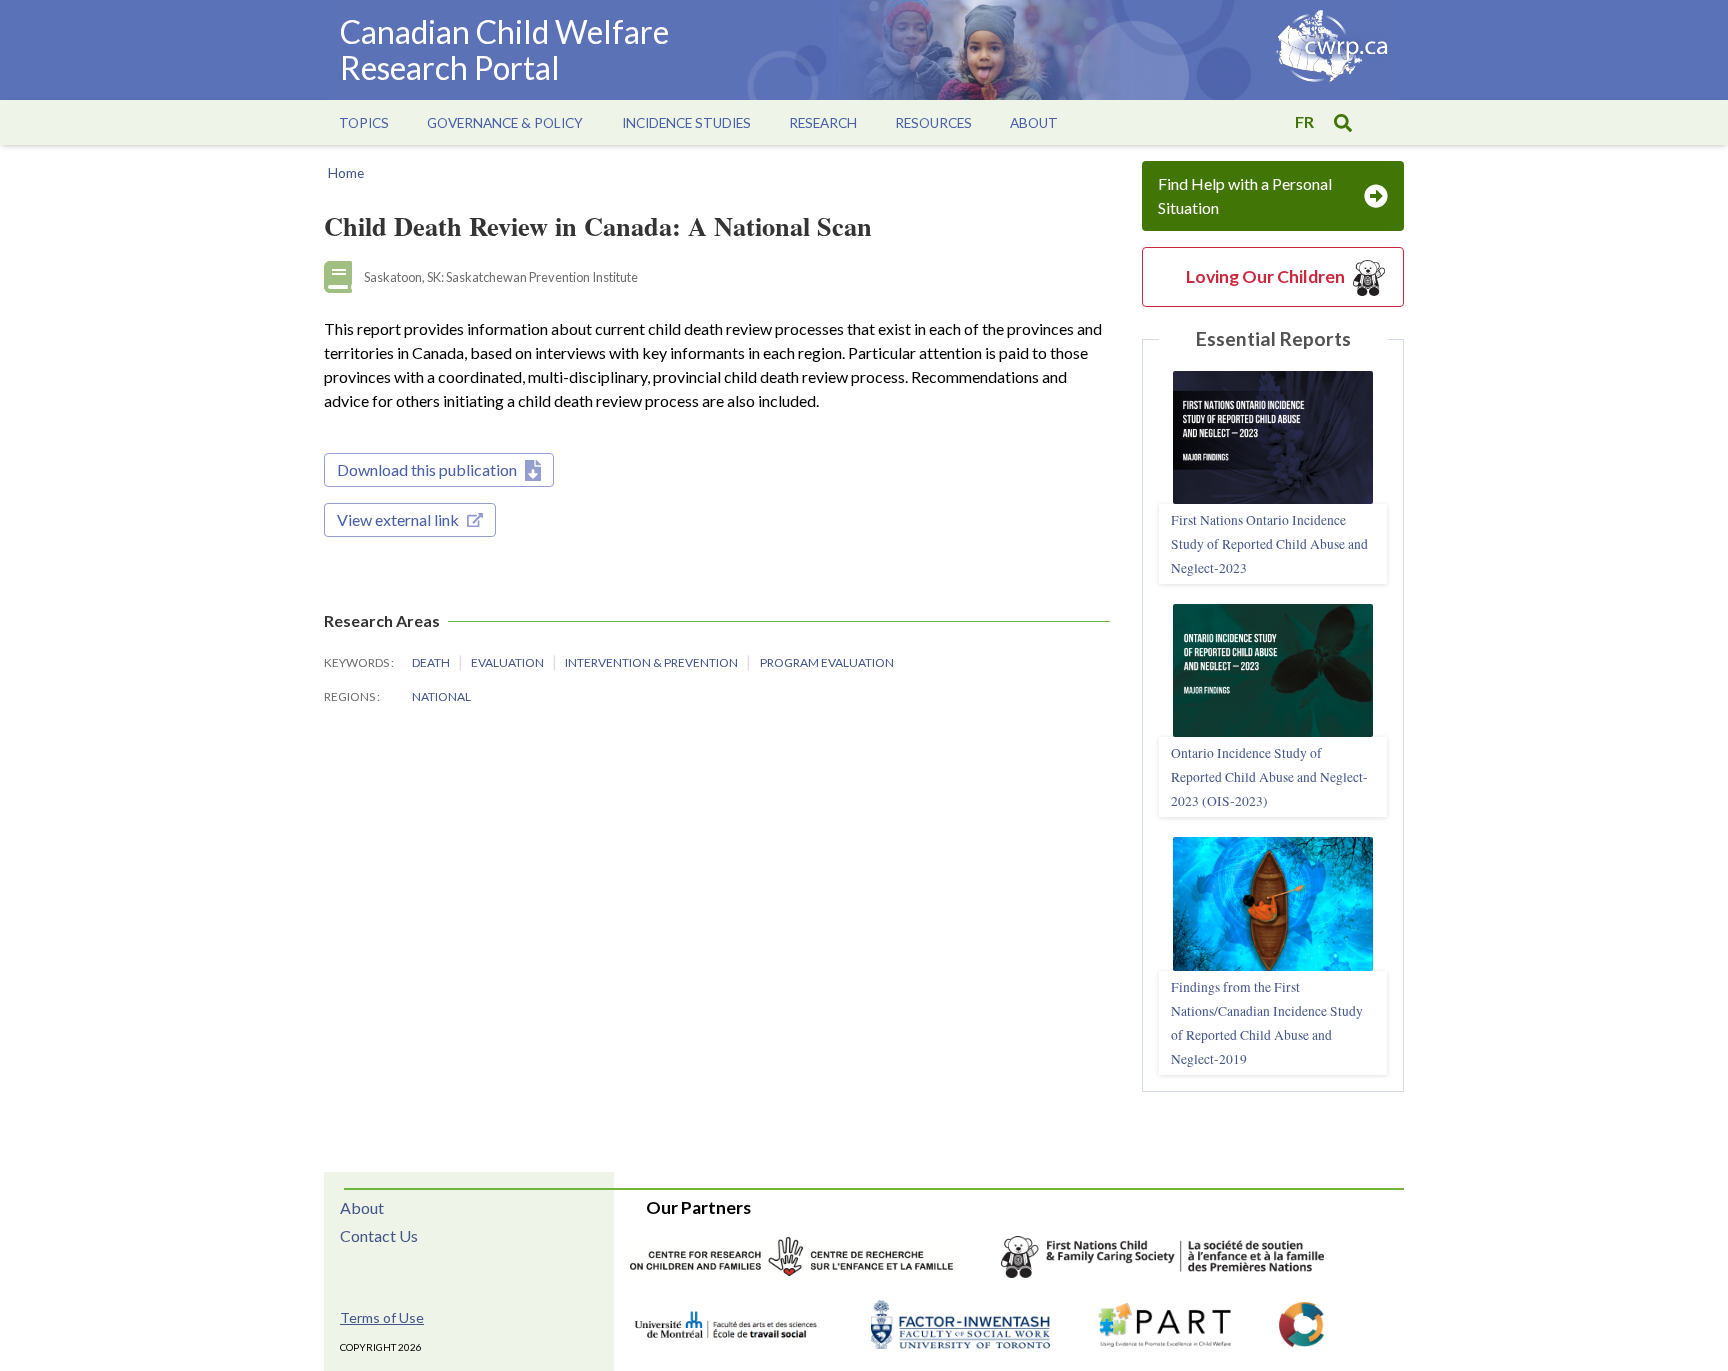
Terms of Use (382, 1317)
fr (1304, 121)
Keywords (357, 662)
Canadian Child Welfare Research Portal (504, 49)
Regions (350, 696)
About (362, 1207)
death (432, 662)
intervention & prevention (652, 662)
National (441, 696)
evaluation (508, 662)
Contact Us (379, 1235)
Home (346, 173)
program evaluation (827, 662)
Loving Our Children (1265, 276)
